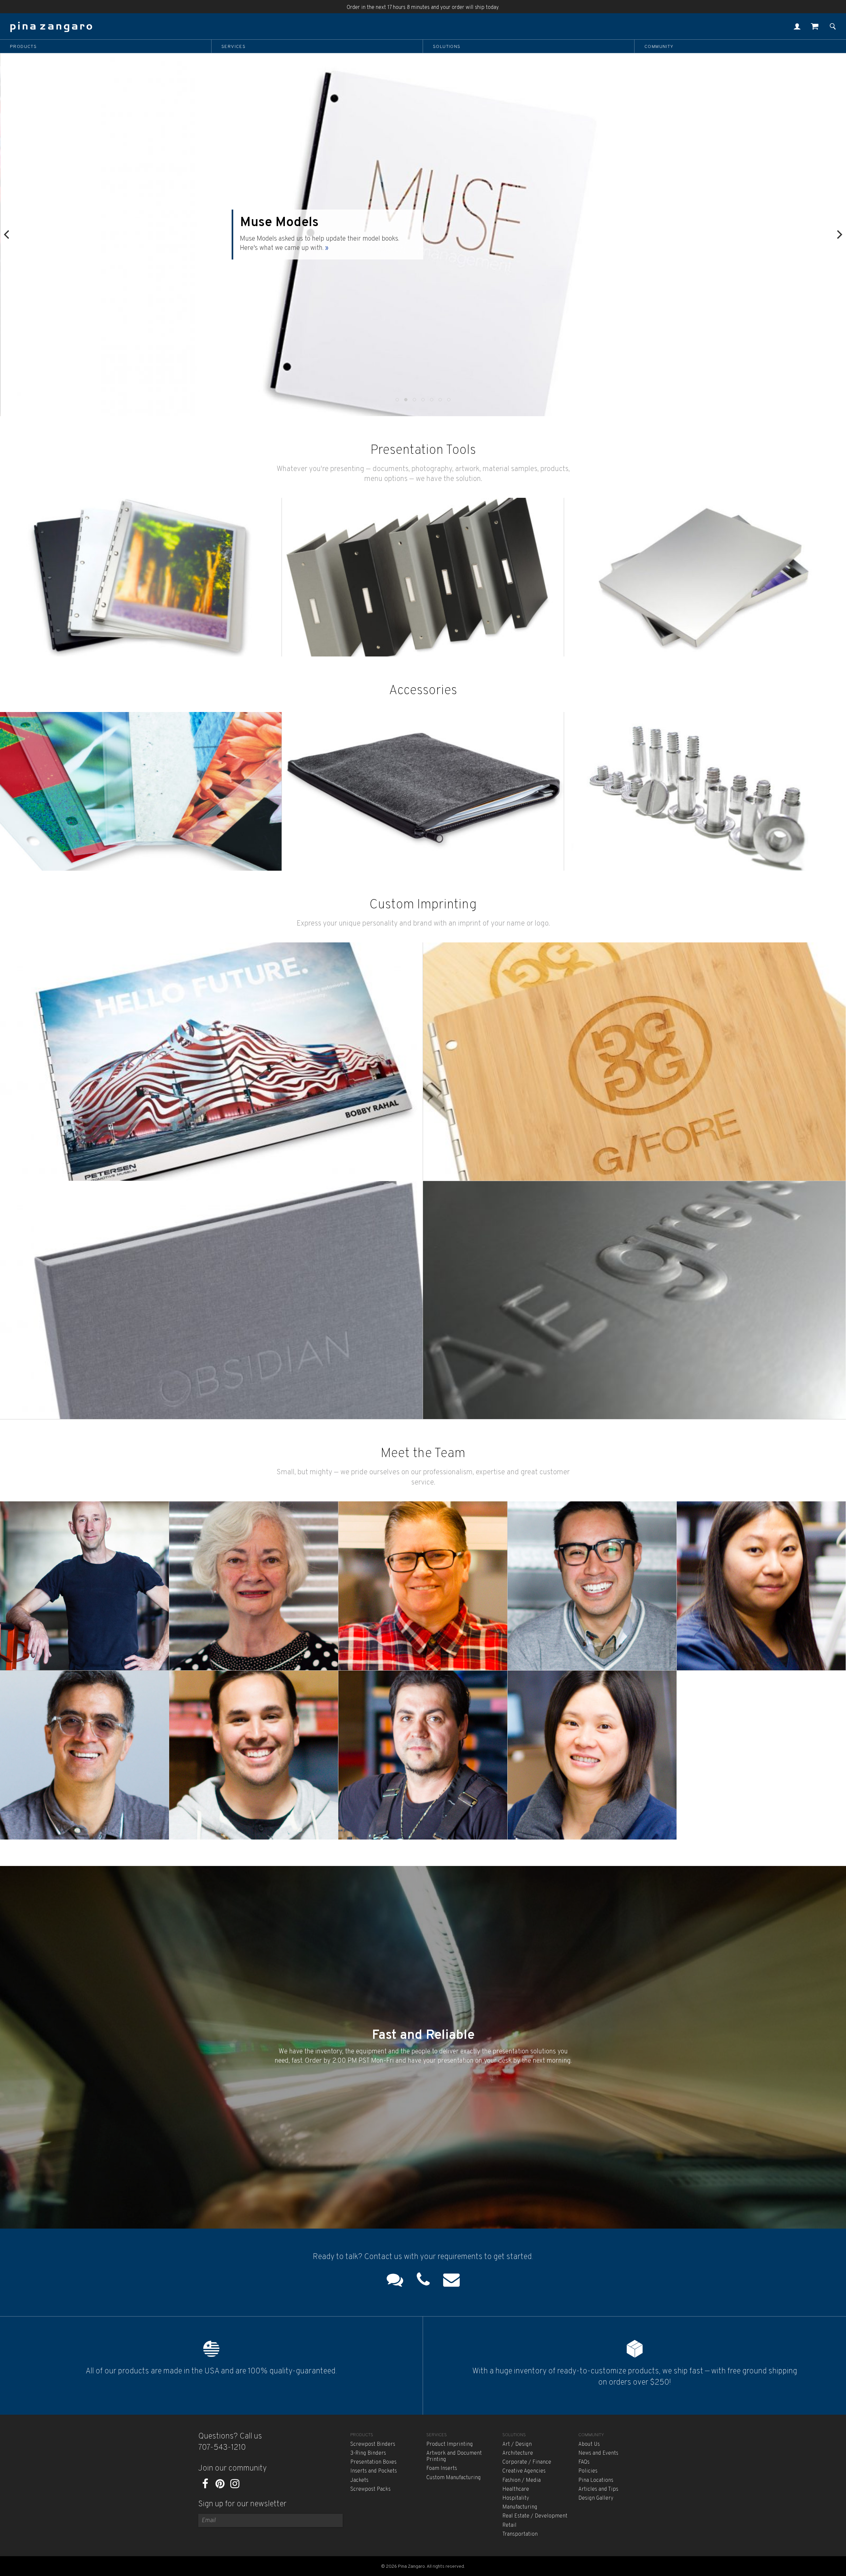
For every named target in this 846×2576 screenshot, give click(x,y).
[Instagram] (235, 2486)
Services (233, 47)
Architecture (518, 2453)
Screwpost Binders (373, 2444)
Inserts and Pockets (374, 2471)
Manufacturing (520, 2507)
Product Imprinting (450, 2444)
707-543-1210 (222, 2448)
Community (659, 47)
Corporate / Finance (527, 2462)
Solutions (447, 47)
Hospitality (516, 2498)
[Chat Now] (395, 2281)
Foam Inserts (442, 2469)
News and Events (598, 2453)
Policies (588, 2471)
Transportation (520, 2534)
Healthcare (516, 2489)
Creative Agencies (524, 2471)
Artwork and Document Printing (454, 2457)
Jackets (359, 2480)
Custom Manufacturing (454, 2478)
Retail (509, 2525)
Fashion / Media (521, 2480)
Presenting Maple (277, 227)
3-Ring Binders (368, 2453)
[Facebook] (205, 2486)
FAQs (584, 2462)
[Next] (839, 235)
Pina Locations (596, 2480)
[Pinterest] (220, 2486)
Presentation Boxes (373, 2462)
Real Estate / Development (535, 2516)
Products (23, 47)
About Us (589, 2444)
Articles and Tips (598, 2489)
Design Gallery (596, 2498)
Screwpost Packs (370, 2489)
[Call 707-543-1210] (423, 2281)
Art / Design (517, 2444)
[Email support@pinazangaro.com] (451, 2281)
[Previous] (7, 235)
